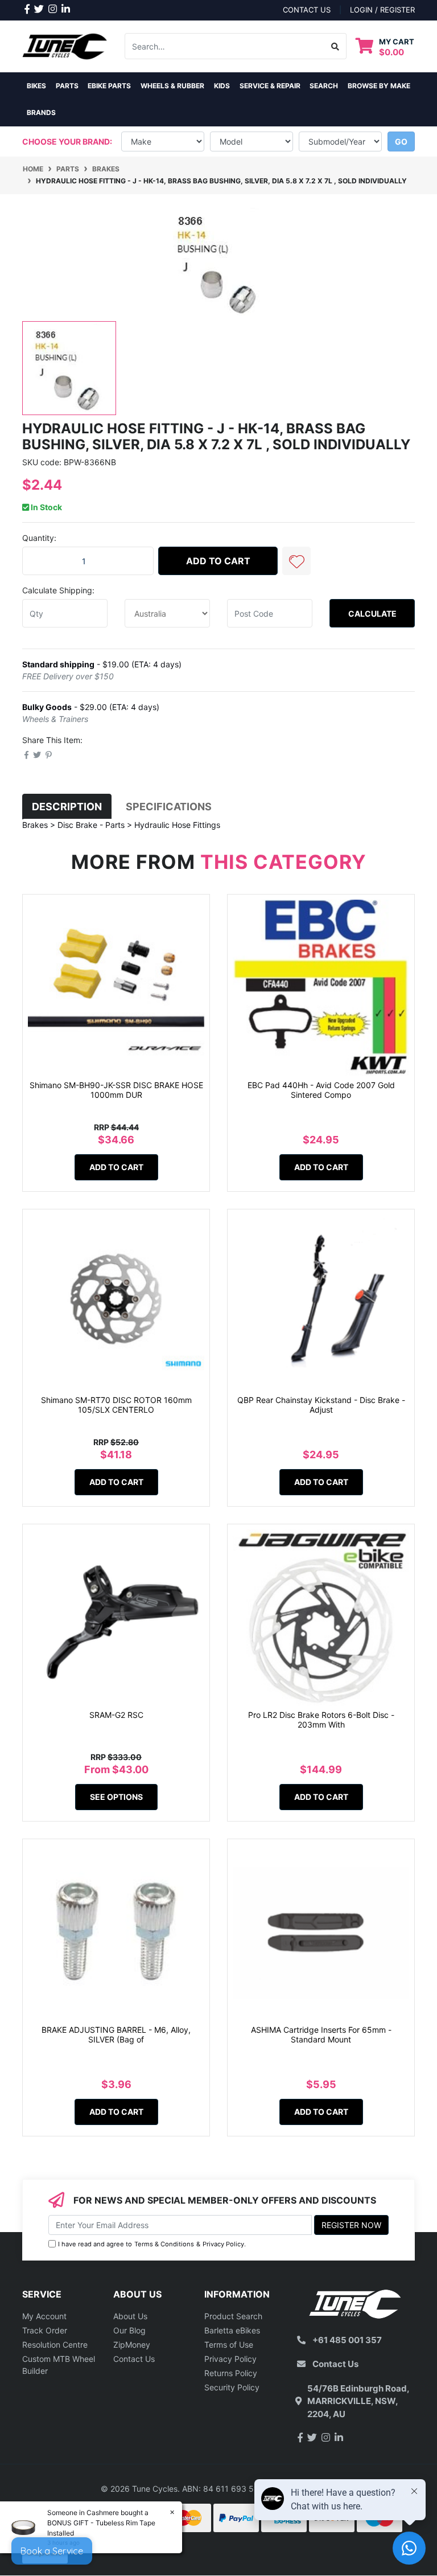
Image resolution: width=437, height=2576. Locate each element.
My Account (44, 2316)
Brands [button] (41, 112)
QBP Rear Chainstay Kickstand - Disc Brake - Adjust (321, 1405)
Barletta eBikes (232, 2330)
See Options (116, 1797)
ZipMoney (132, 2345)
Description (67, 807)
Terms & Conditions (164, 2244)
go (401, 141)
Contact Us (134, 2359)
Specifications (169, 807)
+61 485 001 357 (347, 2340)
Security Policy (232, 2387)
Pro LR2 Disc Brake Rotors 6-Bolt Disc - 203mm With (321, 1720)
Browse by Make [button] (379, 86)
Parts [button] (67, 86)
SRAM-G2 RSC (116, 1715)
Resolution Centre (55, 2345)
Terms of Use (229, 2345)
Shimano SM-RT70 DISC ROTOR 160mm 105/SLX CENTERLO (116, 1405)
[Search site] (335, 46)
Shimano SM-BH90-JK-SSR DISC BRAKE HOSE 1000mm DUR (116, 1090)
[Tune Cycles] (65, 45)
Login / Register (382, 10)
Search (324, 86)
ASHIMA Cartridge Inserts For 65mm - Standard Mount (321, 2034)
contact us (307, 10)
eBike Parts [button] (109, 86)
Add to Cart (218, 561)
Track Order (45, 2330)
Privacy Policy (223, 2244)
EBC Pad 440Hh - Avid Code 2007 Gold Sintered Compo (321, 1090)
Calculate (372, 614)
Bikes (36, 86)
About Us (130, 2316)
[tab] (67, 807)
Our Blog (129, 2330)
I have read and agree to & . (152, 2244)
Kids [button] (222, 86)
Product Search (233, 2316)
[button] (296, 561)
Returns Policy (231, 2373)
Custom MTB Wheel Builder (59, 2365)
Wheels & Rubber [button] (172, 86)
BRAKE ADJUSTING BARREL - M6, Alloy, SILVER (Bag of (116, 2034)
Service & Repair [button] (270, 86)
